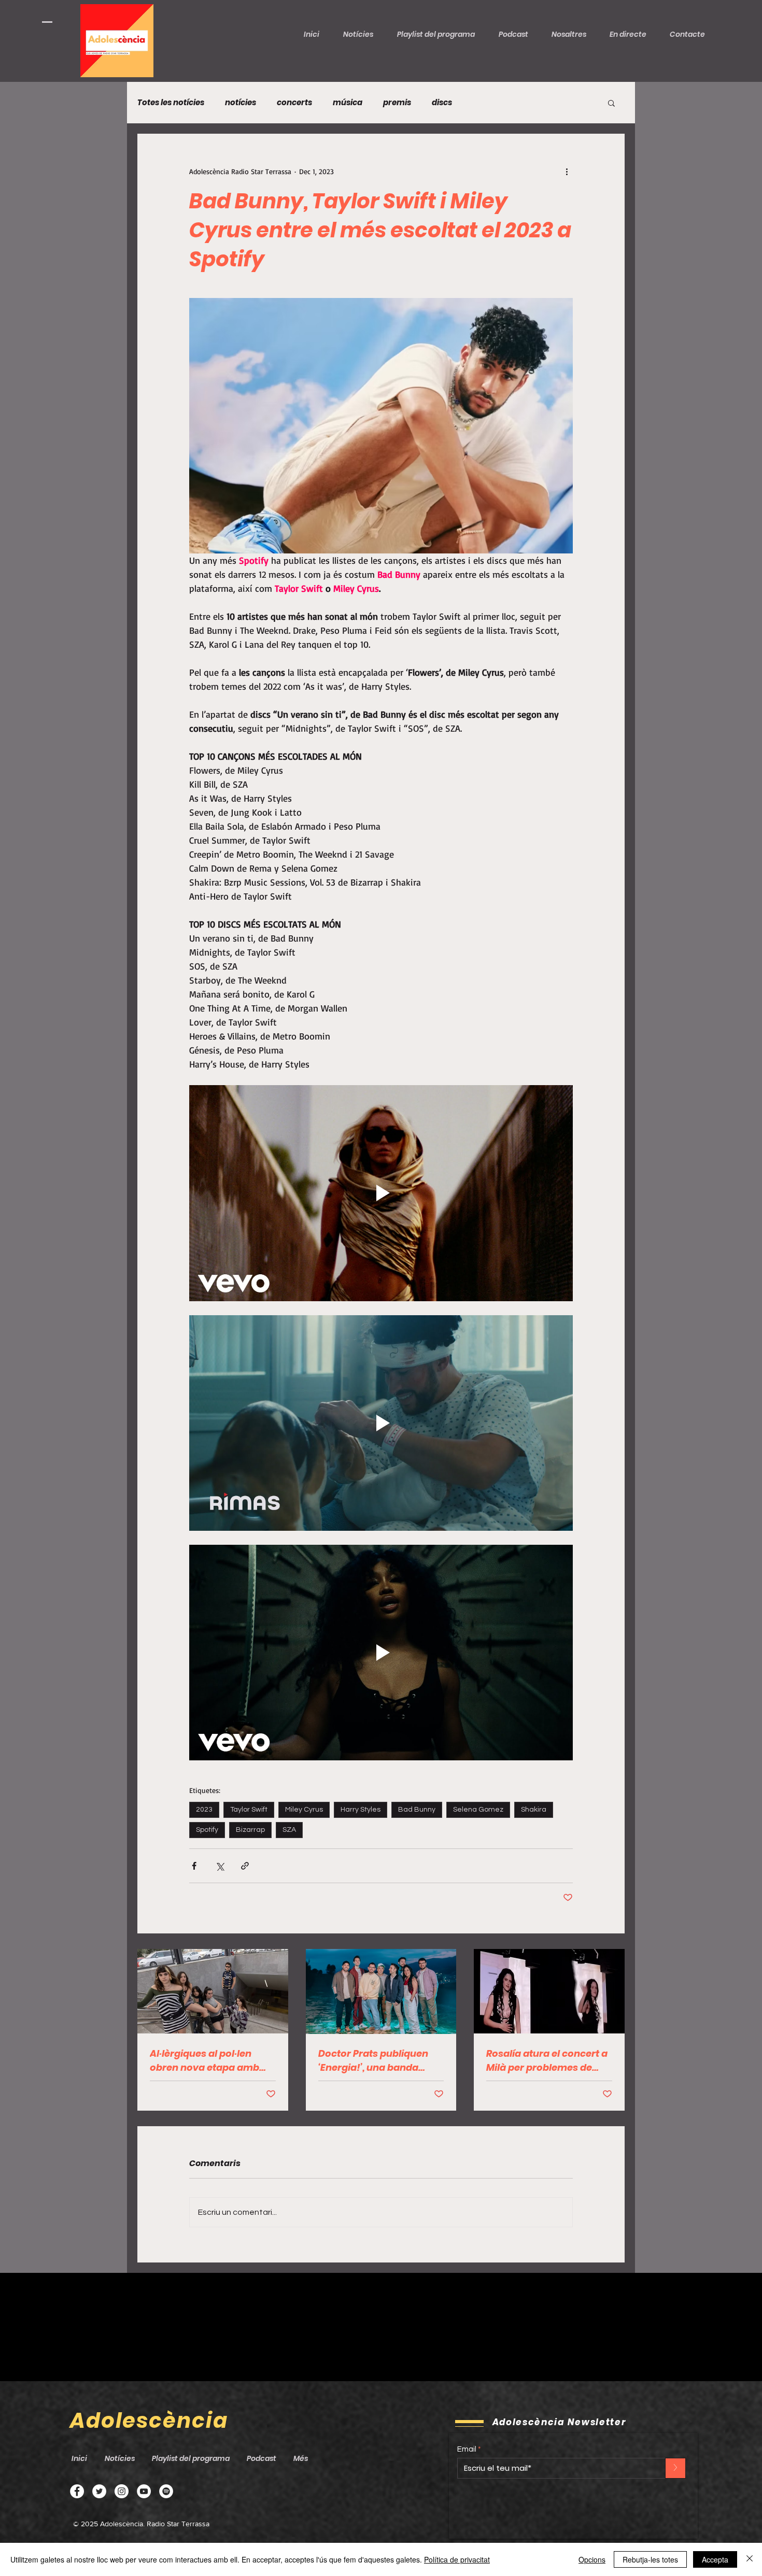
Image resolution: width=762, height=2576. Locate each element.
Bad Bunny (417, 1810)
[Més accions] (567, 171)
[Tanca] (750, 2559)
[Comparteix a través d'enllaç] (245, 1866)
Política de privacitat (457, 2559)
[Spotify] (166, 2491)
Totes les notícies (171, 103)
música (348, 103)
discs (442, 103)
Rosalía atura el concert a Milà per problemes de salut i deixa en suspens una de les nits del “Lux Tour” (547, 2061)
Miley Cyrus (304, 1810)
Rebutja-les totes (650, 2559)
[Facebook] (77, 2491)
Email (467, 2449)
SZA (289, 1830)
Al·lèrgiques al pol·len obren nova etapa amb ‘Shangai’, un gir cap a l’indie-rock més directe (207, 2061)
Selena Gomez (478, 1810)
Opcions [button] (592, 2559)
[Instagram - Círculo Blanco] (122, 2491)
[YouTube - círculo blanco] (144, 2491)
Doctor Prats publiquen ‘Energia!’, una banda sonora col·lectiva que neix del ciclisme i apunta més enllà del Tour (378, 2061)
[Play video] (381, 1193)
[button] (517, 34)
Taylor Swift (249, 1810)
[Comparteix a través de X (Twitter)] (220, 1866)
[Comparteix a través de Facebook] (194, 1866)
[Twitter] (99, 2491)
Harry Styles (361, 1810)
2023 (204, 1810)
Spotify (207, 1830)
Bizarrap (250, 1830)
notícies (241, 103)
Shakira (534, 1810)
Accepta (715, 2559)
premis (397, 103)
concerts (294, 103)
